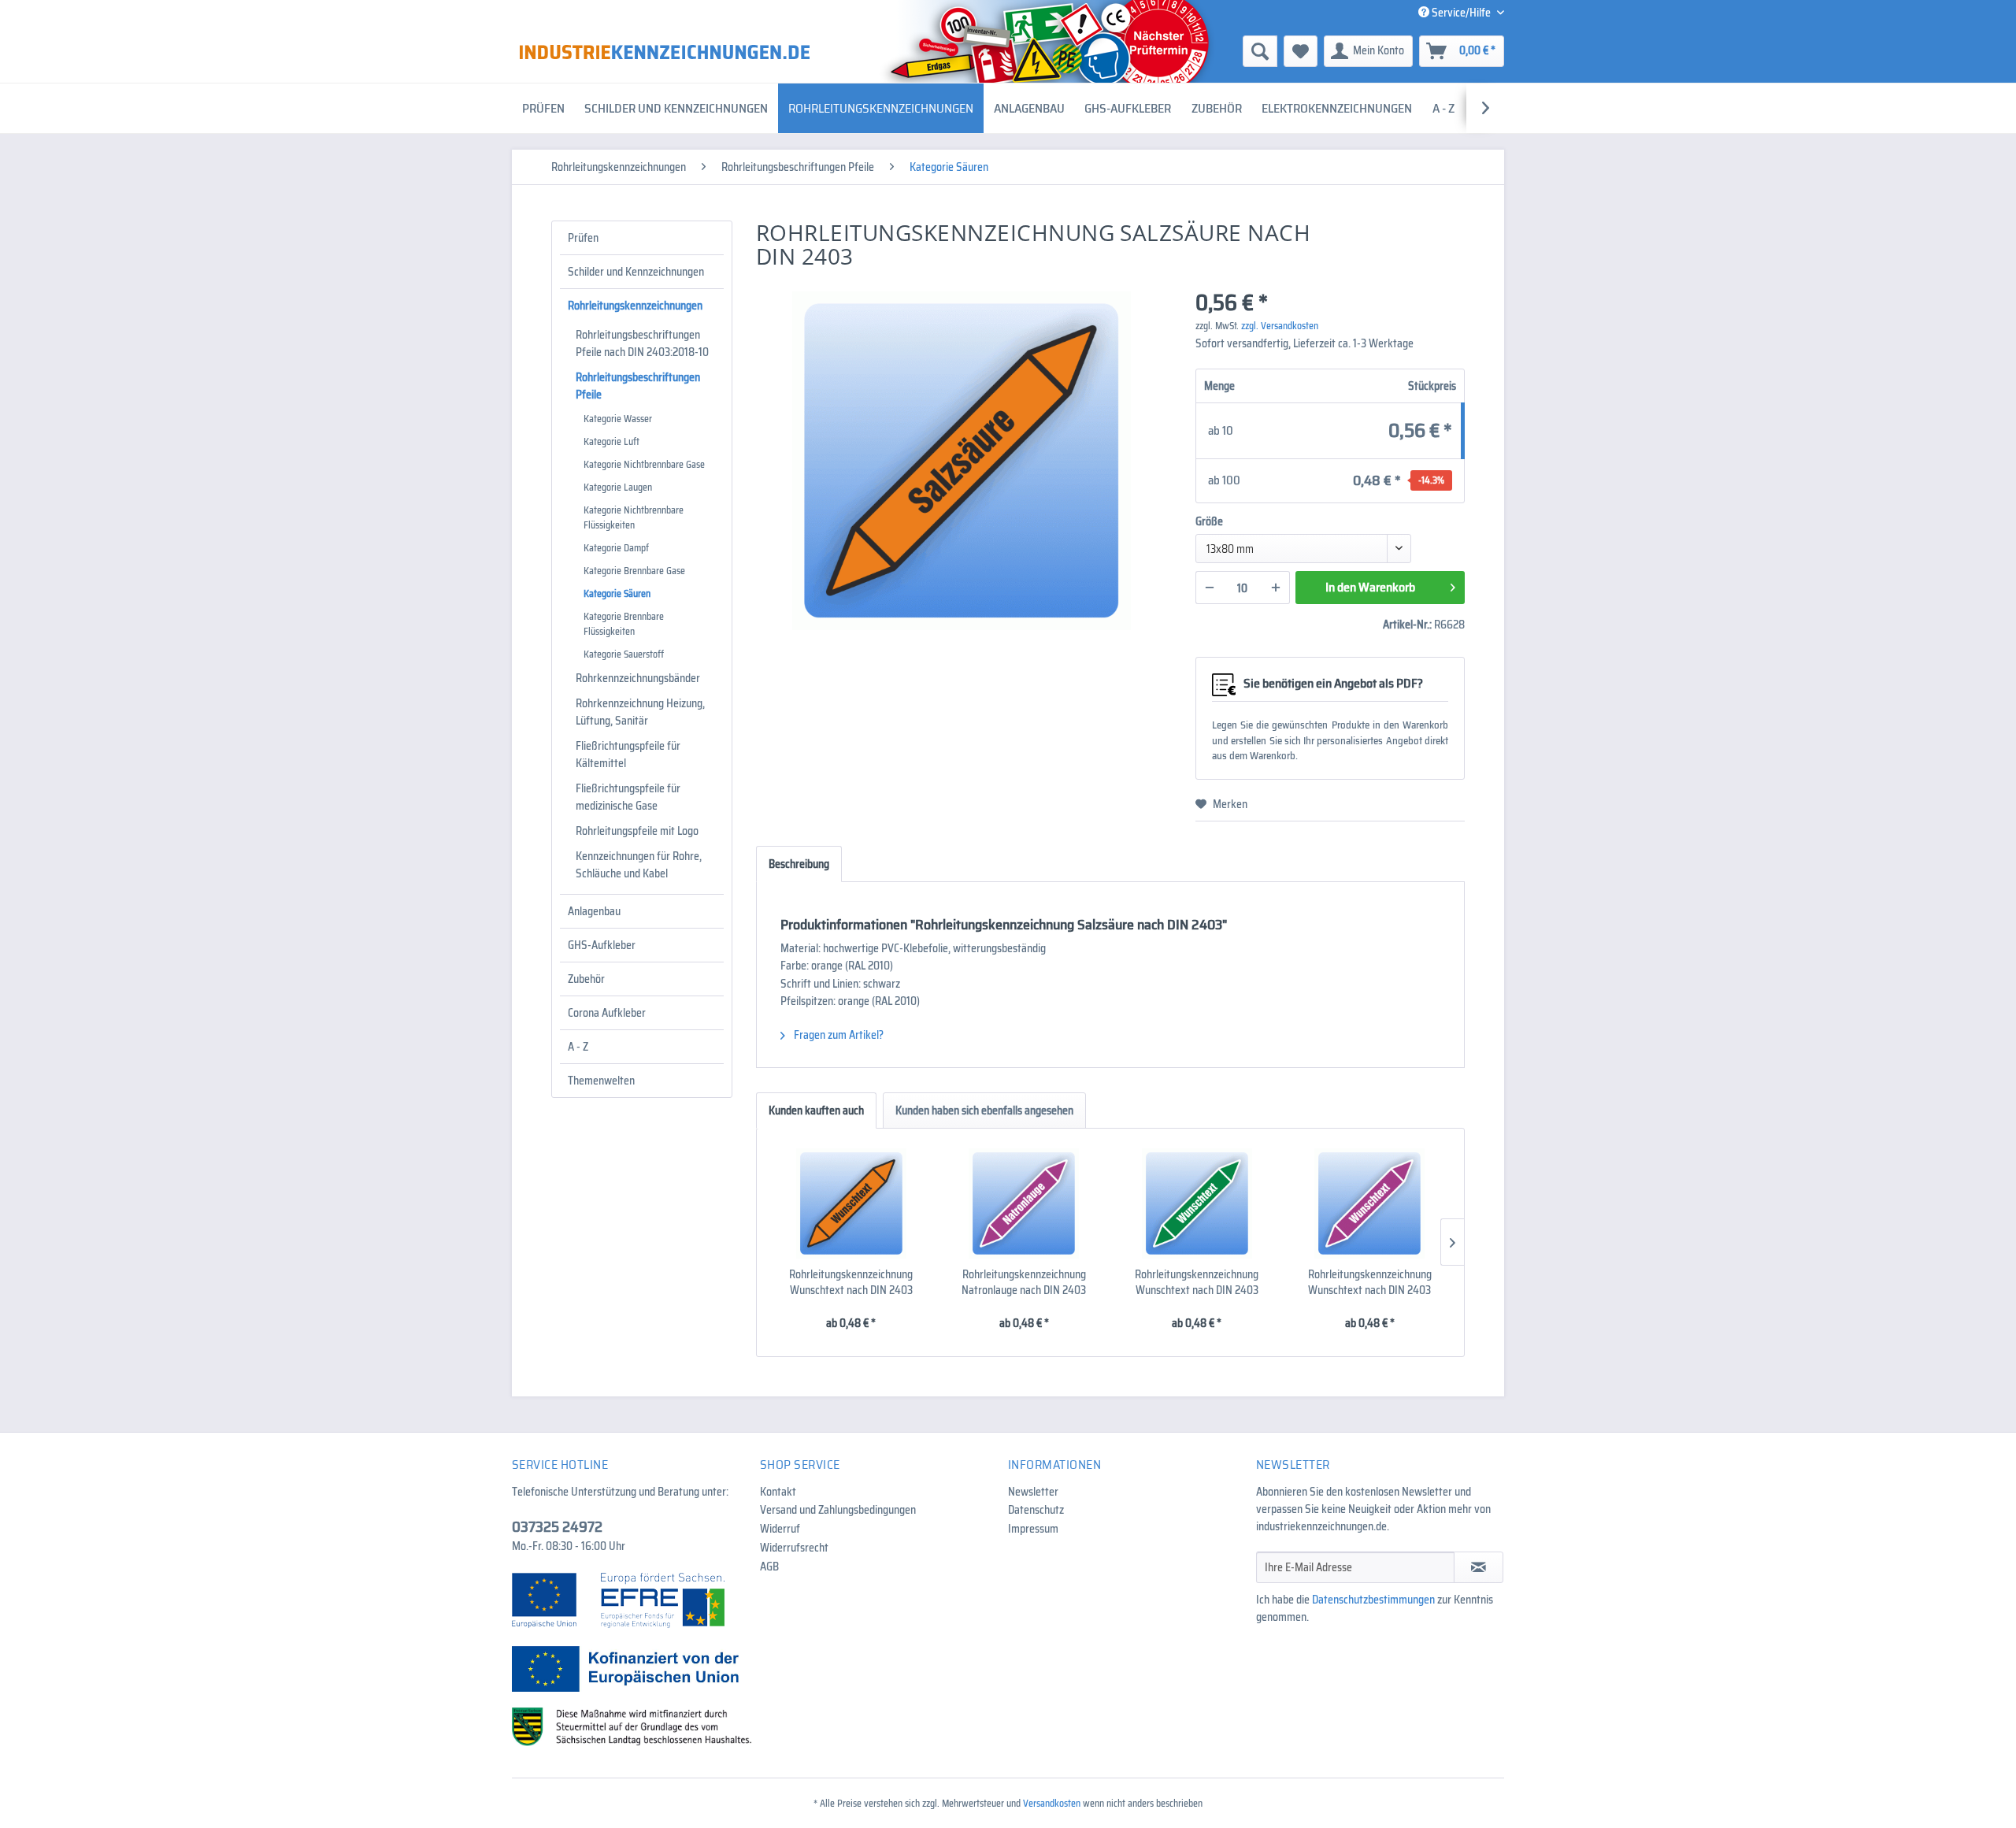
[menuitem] (1138, 51)
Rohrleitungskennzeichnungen (635, 306)
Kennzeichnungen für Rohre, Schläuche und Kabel (639, 865)
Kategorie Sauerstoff (624, 654)
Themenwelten (601, 1081)
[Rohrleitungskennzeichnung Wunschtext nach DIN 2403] (851, 1203)
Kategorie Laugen (618, 487)
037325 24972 (557, 1526)
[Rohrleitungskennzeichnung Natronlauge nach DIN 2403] (1025, 1203)
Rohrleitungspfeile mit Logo (637, 831)
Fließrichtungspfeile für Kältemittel (628, 755)
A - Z (578, 1047)
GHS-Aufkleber (602, 945)
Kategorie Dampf (616, 548)
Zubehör (586, 979)
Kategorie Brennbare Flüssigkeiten (624, 624)
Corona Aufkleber (607, 1013)
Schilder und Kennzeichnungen (636, 272)
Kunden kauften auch (816, 1111)
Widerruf (780, 1529)
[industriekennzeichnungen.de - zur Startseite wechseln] (665, 52)
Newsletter (1033, 1492)
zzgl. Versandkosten (1280, 326)
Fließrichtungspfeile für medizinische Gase (628, 797)
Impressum (1033, 1529)
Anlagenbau (594, 911)
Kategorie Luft (611, 441)
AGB (769, 1567)
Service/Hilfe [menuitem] (1461, 13)
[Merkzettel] (1301, 51)
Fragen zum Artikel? (838, 1035)
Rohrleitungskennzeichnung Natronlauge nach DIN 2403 (1024, 1282)
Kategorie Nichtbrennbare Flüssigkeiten (634, 517)
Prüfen (583, 238)
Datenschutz (1036, 1510)
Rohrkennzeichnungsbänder (638, 678)
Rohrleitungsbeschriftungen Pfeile (638, 386)
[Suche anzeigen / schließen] (1260, 51)
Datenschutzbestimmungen (1373, 1600)
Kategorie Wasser (618, 419)
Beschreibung (799, 864)
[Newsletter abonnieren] (1479, 1567)
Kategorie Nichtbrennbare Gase (644, 464)
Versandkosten (1052, 1803)
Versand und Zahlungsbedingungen (838, 1510)
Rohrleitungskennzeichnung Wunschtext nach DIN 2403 (851, 1282)
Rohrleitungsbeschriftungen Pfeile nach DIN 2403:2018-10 (642, 343)
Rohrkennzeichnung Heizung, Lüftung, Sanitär (640, 712)
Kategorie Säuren (617, 593)
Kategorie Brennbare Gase (634, 571)
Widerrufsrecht (794, 1548)
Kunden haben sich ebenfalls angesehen (984, 1111)
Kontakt (778, 1492)
